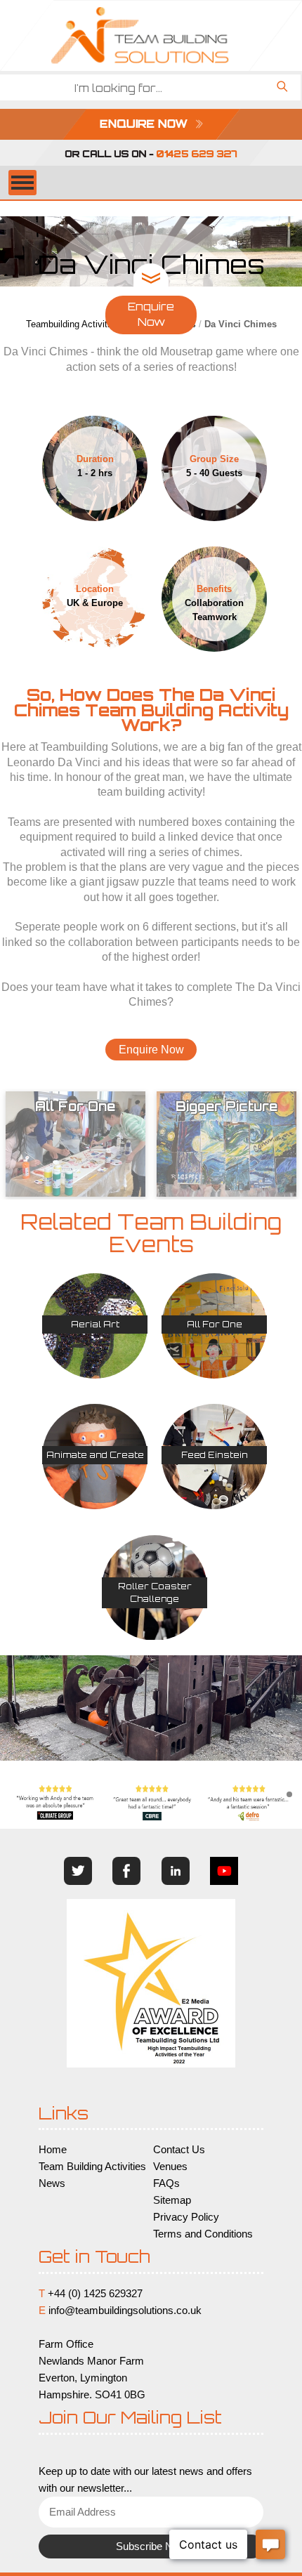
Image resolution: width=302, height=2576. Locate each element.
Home (53, 2150)
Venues (170, 2167)
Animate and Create (95, 1455)
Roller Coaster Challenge (155, 1592)
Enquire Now (151, 315)
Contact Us (179, 2150)
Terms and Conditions (203, 2234)
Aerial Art (95, 1324)
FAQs (166, 2183)
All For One (215, 1324)
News (52, 2183)
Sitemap (172, 2200)
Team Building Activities (92, 2167)
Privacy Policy (186, 2217)
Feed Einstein (215, 1455)
